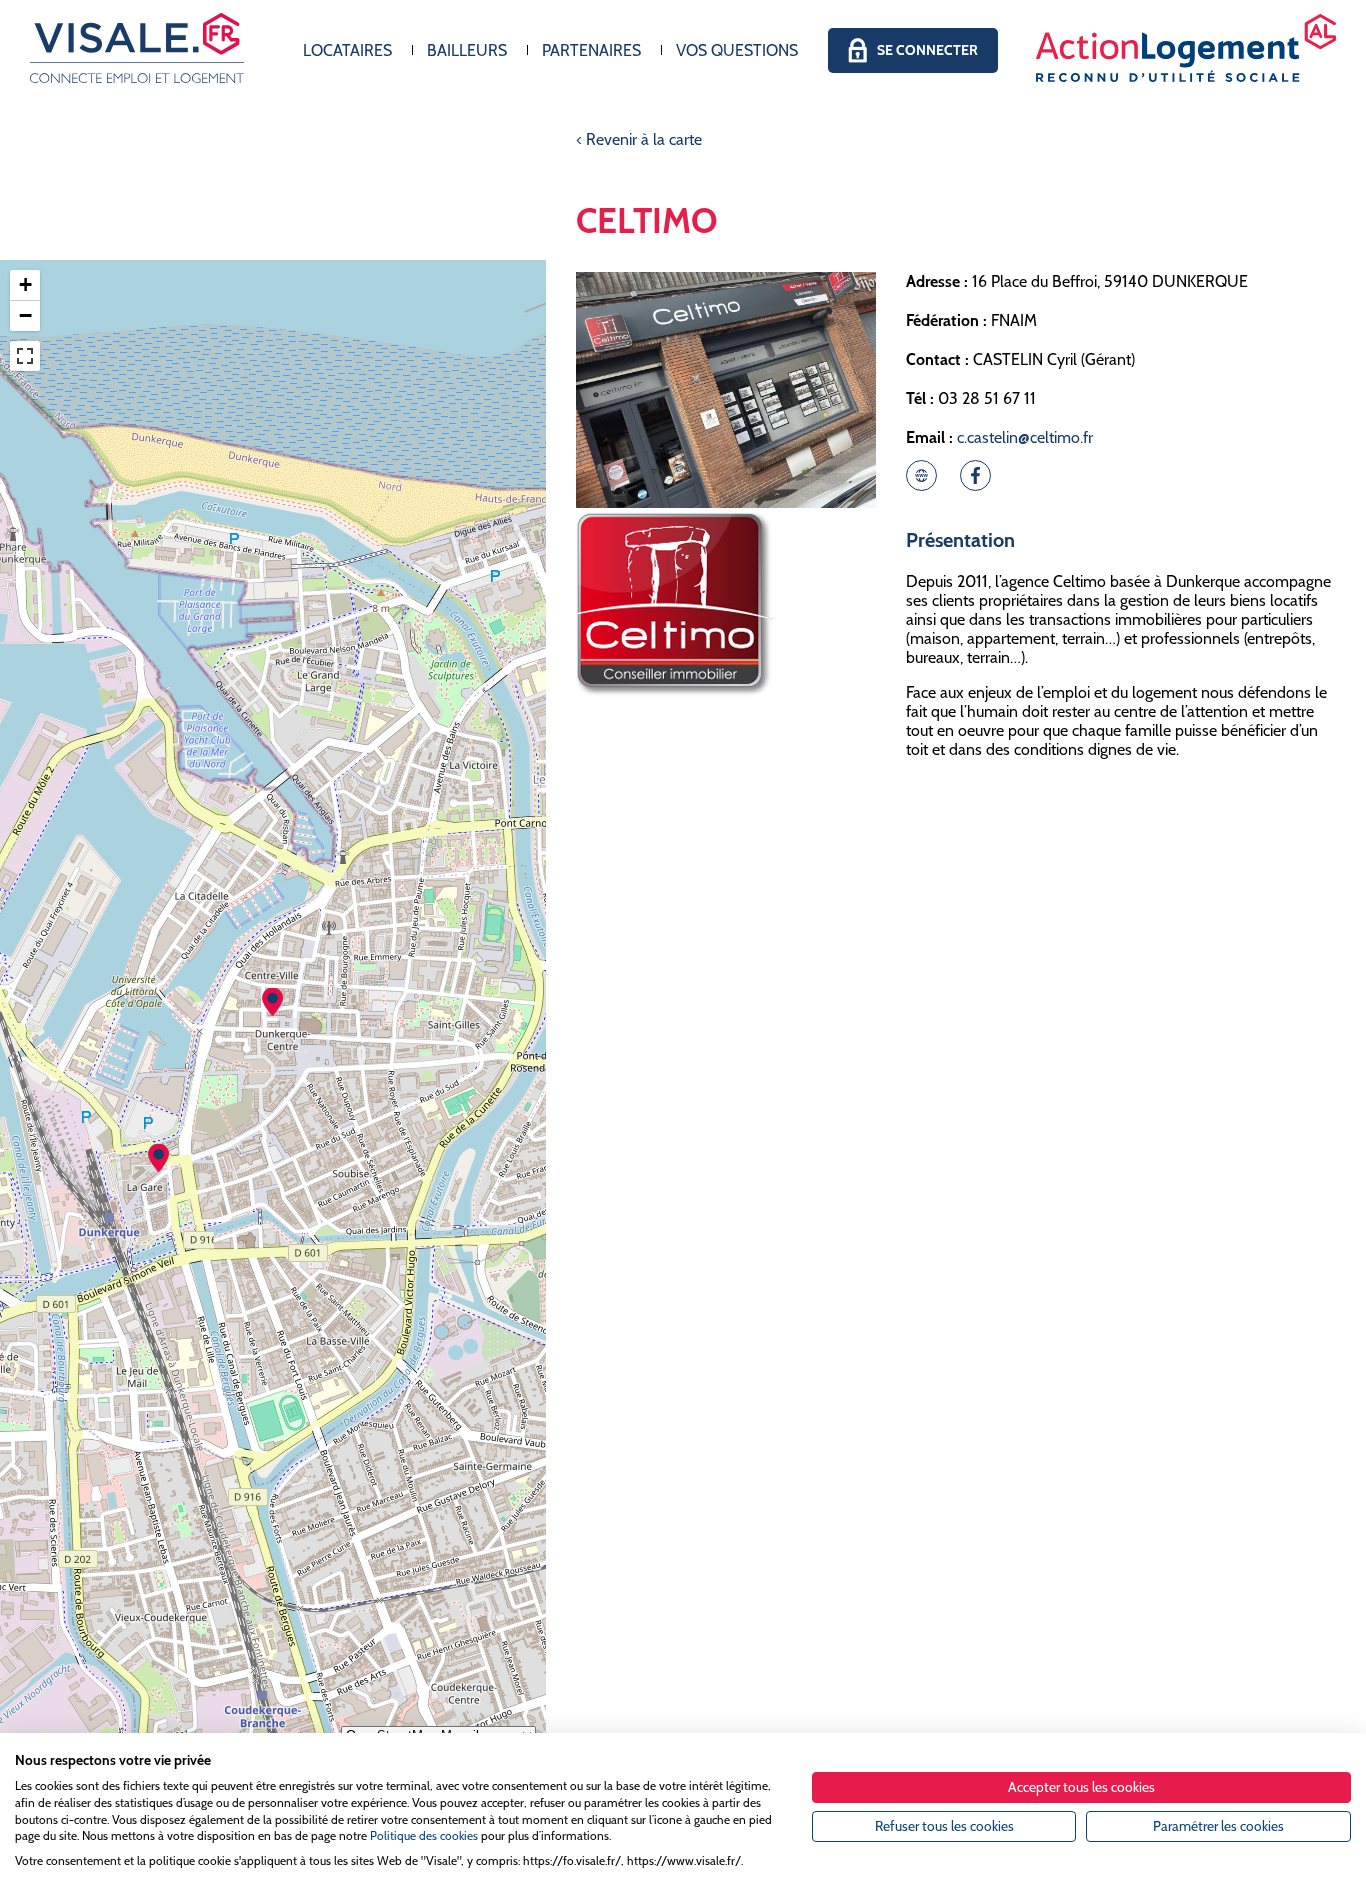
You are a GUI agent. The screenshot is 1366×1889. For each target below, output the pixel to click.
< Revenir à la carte (639, 139)
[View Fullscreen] (25, 356)
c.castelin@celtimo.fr (1025, 437)
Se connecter (927, 50)
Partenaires (591, 50)
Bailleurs (467, 50)
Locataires (347, 50)
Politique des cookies (424, 1835)
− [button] (25, 315)
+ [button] (25, 284)
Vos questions (737, 50)
